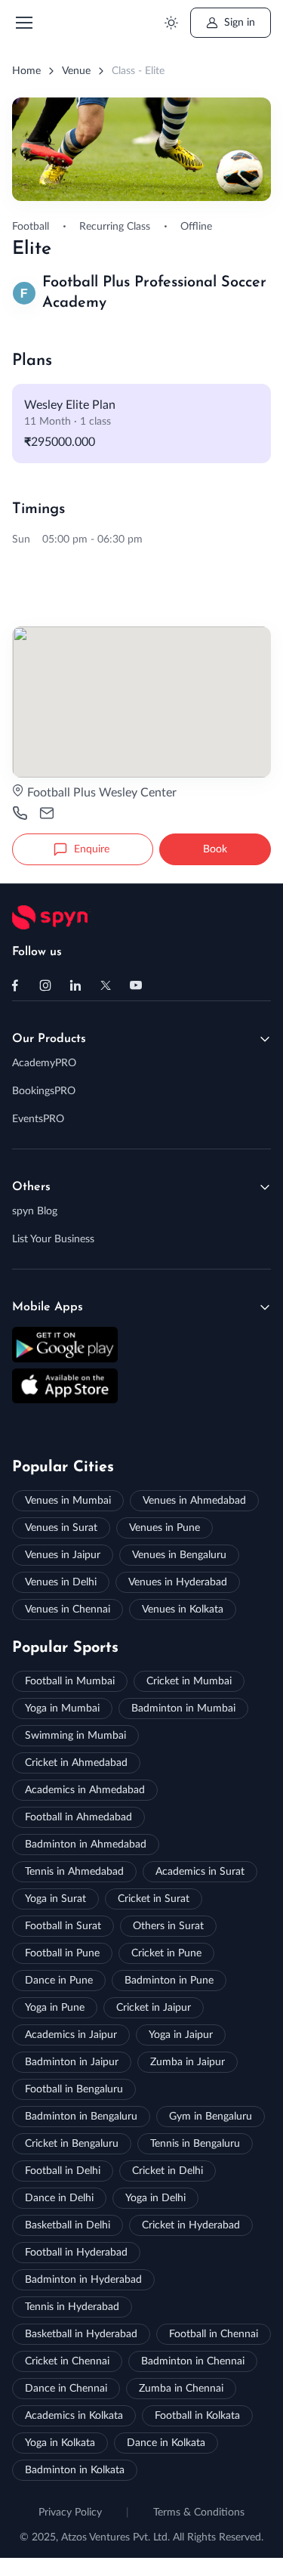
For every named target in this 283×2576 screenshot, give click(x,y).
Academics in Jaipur (71, 2035)
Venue (76, 71)
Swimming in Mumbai (75, 1736)
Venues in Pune (165, 1528)
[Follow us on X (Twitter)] (106, 985)
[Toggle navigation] (23, 23)
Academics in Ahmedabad (85, 1790)
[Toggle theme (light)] (171, 23)
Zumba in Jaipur (188, 2062)
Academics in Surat (200, 1872)
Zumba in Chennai (181, 2389)
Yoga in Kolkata (60, 2443)
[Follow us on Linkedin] (75, 985)
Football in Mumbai (70, 1681)
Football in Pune (62, 1953)
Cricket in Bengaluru (72, 2144)
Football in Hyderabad (76, 2253)
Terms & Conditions (199, 2513)
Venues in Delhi (61, 1582)
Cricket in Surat (154, 1899)
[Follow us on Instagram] (45, 985)
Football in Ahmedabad (78, 1817)
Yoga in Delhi (155, 2198)
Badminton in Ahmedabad (86, 1845)
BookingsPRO (44, 1091)
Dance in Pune (59, 1981)
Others (31, 1187)
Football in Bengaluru (74, 2089)
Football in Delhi (63, 2171)
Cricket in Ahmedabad (76, 1763)
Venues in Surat (61, 1528)
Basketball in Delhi (68, 2225)
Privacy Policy (70, 2513)
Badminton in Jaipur (72, 2062)
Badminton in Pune (169, 1981)
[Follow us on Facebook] (15, 985)
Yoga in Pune (55, 2008)
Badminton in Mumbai (183, 1709)
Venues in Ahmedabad (194, 1501)
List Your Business (53, 1239)
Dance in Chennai (66, 2389)
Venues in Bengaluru (179, 1555)
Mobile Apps (48, 1307)
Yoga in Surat (55, 1899)
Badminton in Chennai (193, 2361)
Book (215, 849)
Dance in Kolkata (166, 2443)
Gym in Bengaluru (211, 2117)
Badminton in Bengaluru (81, 2117)
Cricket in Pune (166, 1953)
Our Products (49, 1039)
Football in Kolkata (197, 2416)
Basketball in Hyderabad (81, 2334)
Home (26, 71)
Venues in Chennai (68, 1610)
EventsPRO (38, 1119)
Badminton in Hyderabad (83, 2280)
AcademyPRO (44, 1063)
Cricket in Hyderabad (191, 2225)
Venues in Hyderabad (178, 1582)
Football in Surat (63, 1926)
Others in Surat (168, 1926)
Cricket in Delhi (168, 2171)
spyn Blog (35, 1211)
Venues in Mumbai (68, 1501)
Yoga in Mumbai (62, 1709)
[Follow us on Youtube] (136, 985)
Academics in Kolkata (74, 2416)
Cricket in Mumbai (189, 1681)
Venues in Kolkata (183, 1610)
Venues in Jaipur (63, 1555)
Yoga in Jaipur (181, 2035)
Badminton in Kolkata (75, 2470)
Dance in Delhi (59, 2198)
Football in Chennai (214, 2334)
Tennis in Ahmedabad (74, 1872)
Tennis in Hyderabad (72, 2307)
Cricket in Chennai (67, 2361)
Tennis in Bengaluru (195, 2144)
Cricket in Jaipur (154, 2008)
